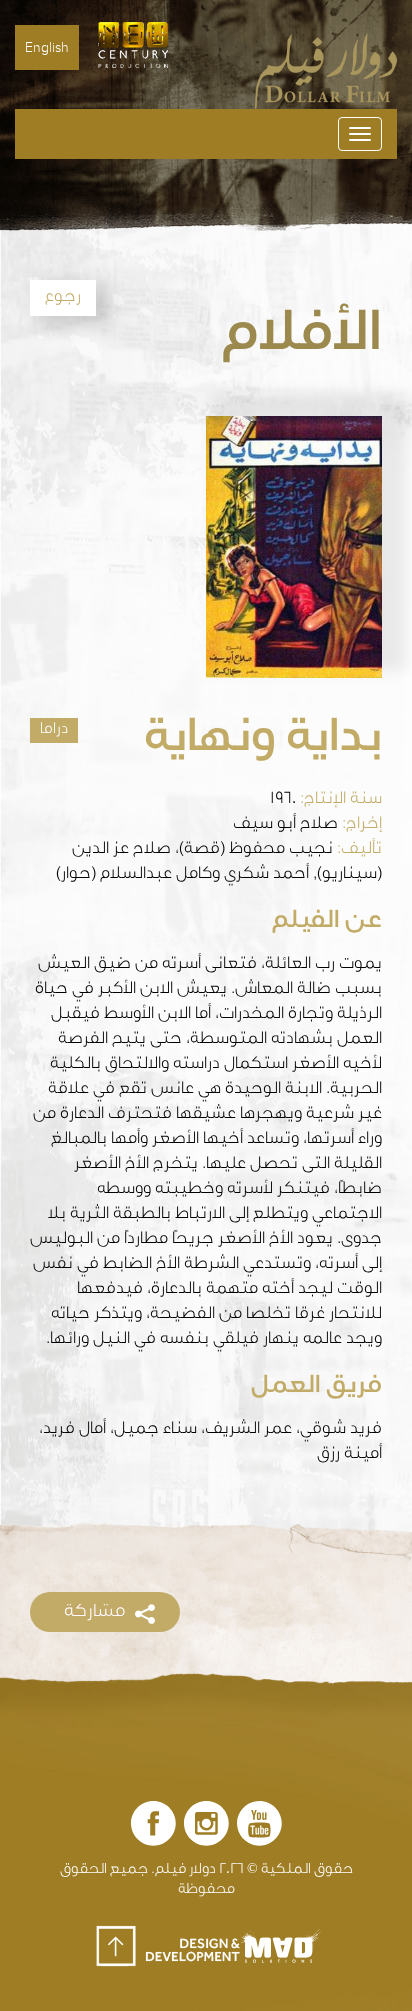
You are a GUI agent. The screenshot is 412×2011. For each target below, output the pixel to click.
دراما (54, 730)
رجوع (63, 298)
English (47, 47)
